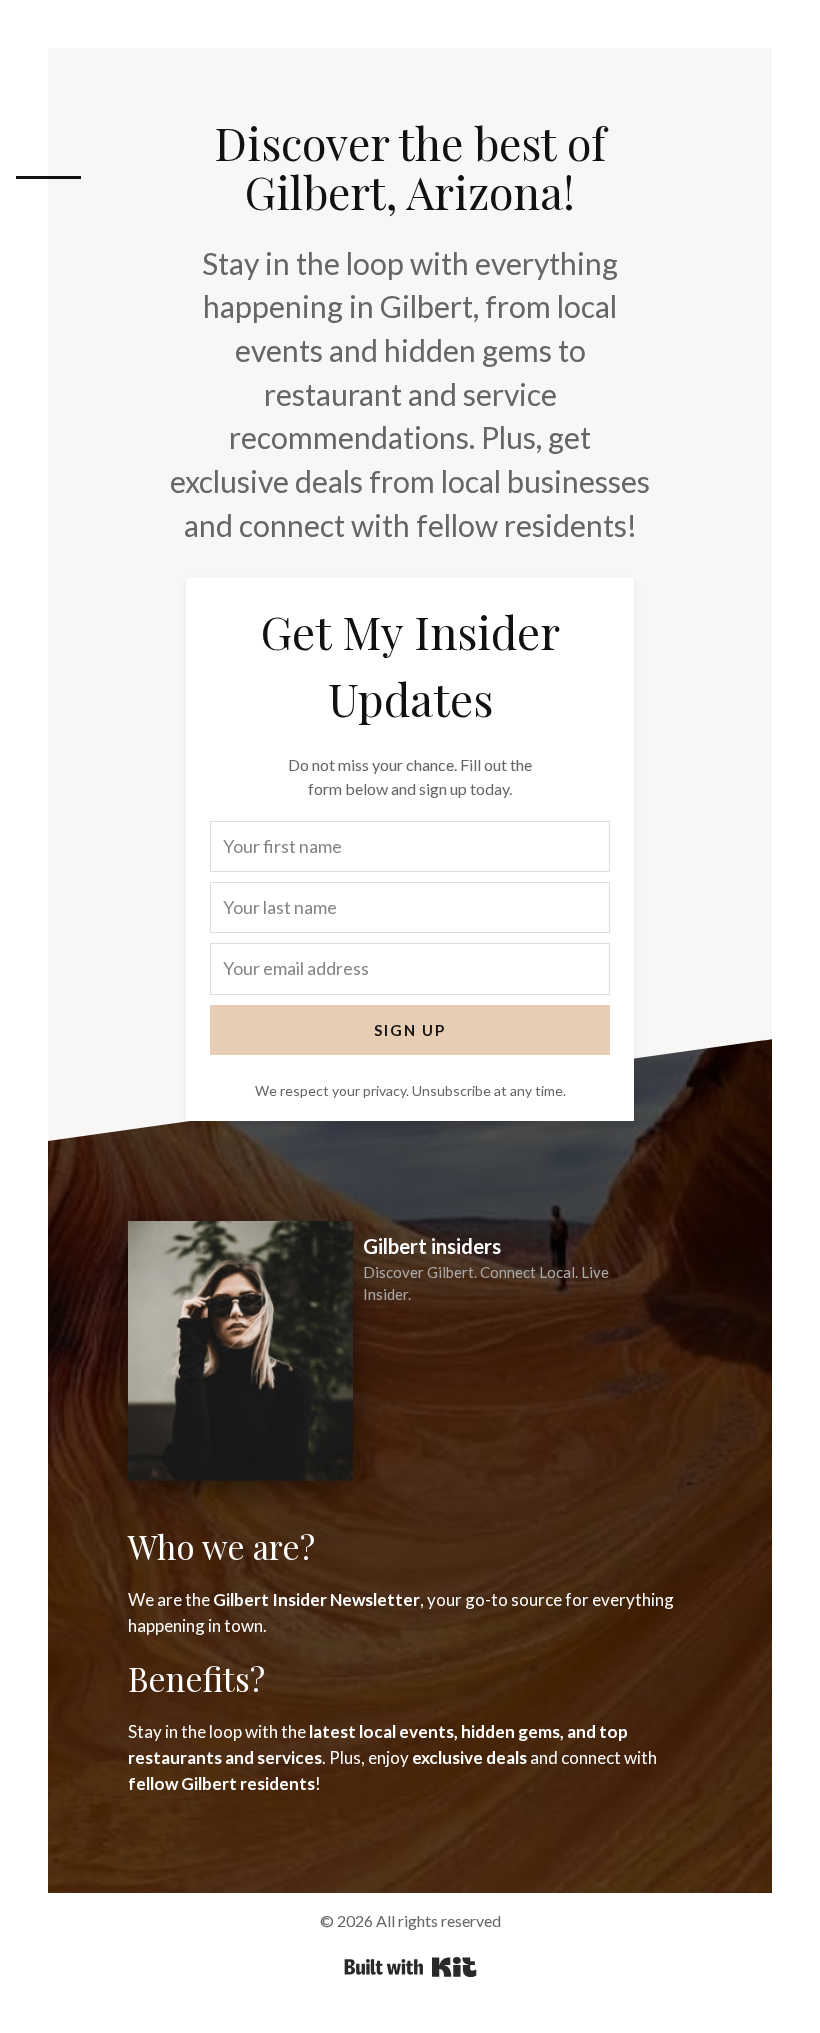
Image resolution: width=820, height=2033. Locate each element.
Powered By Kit (410, 1967)
